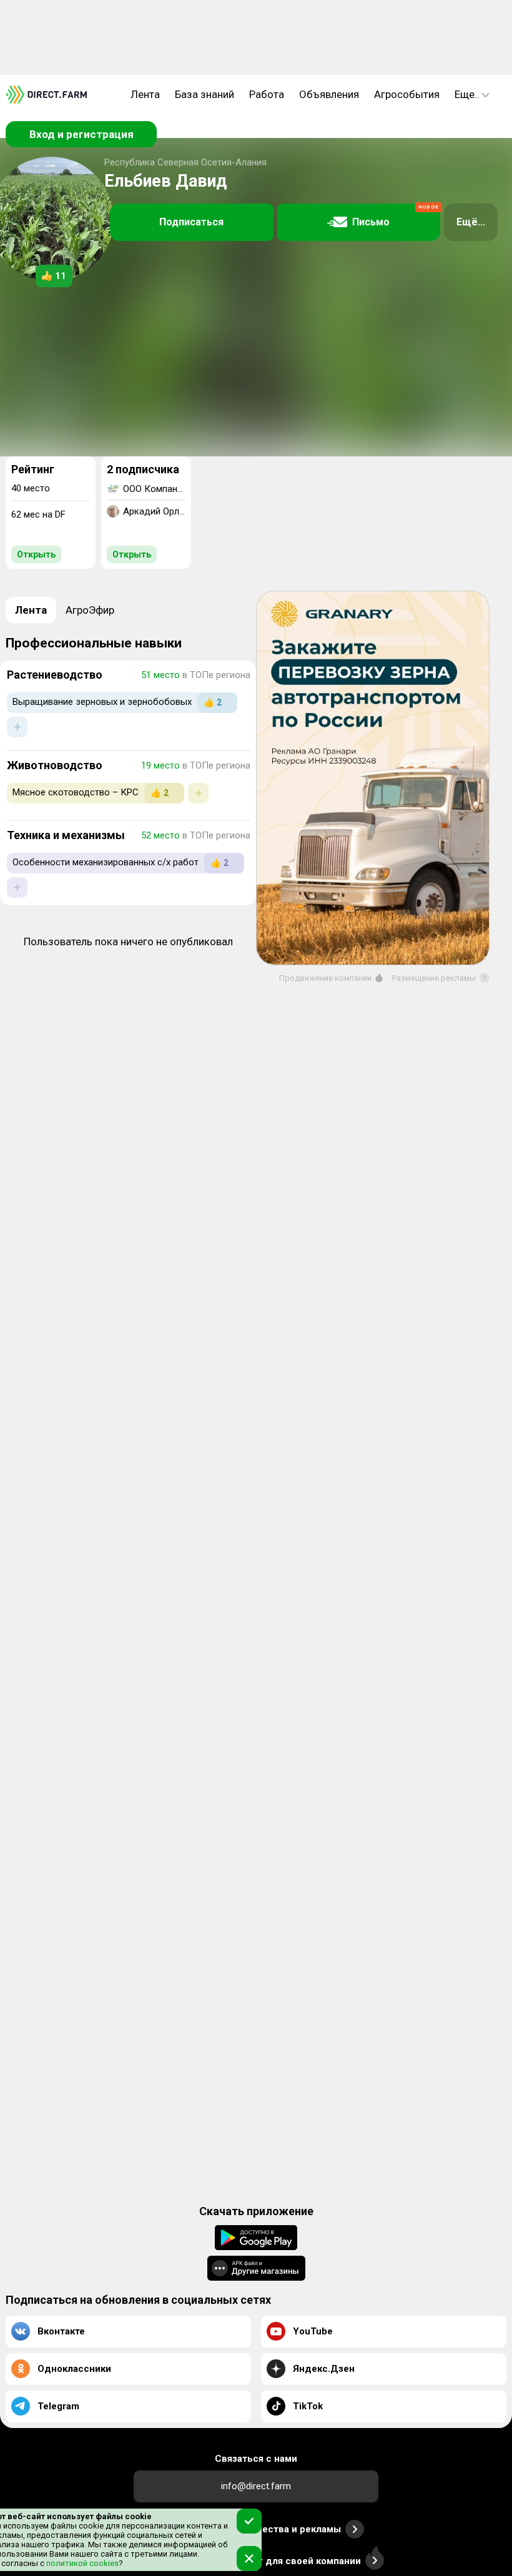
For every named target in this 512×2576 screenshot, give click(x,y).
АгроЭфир (90, 610)
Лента (145, 94)
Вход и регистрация (81, 134)
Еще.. (467, 94)
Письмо (396, 216)
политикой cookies (81, 2563)
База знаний (204, 94)
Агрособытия (407, 94)
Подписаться (191, 222)
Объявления (329, 94)
